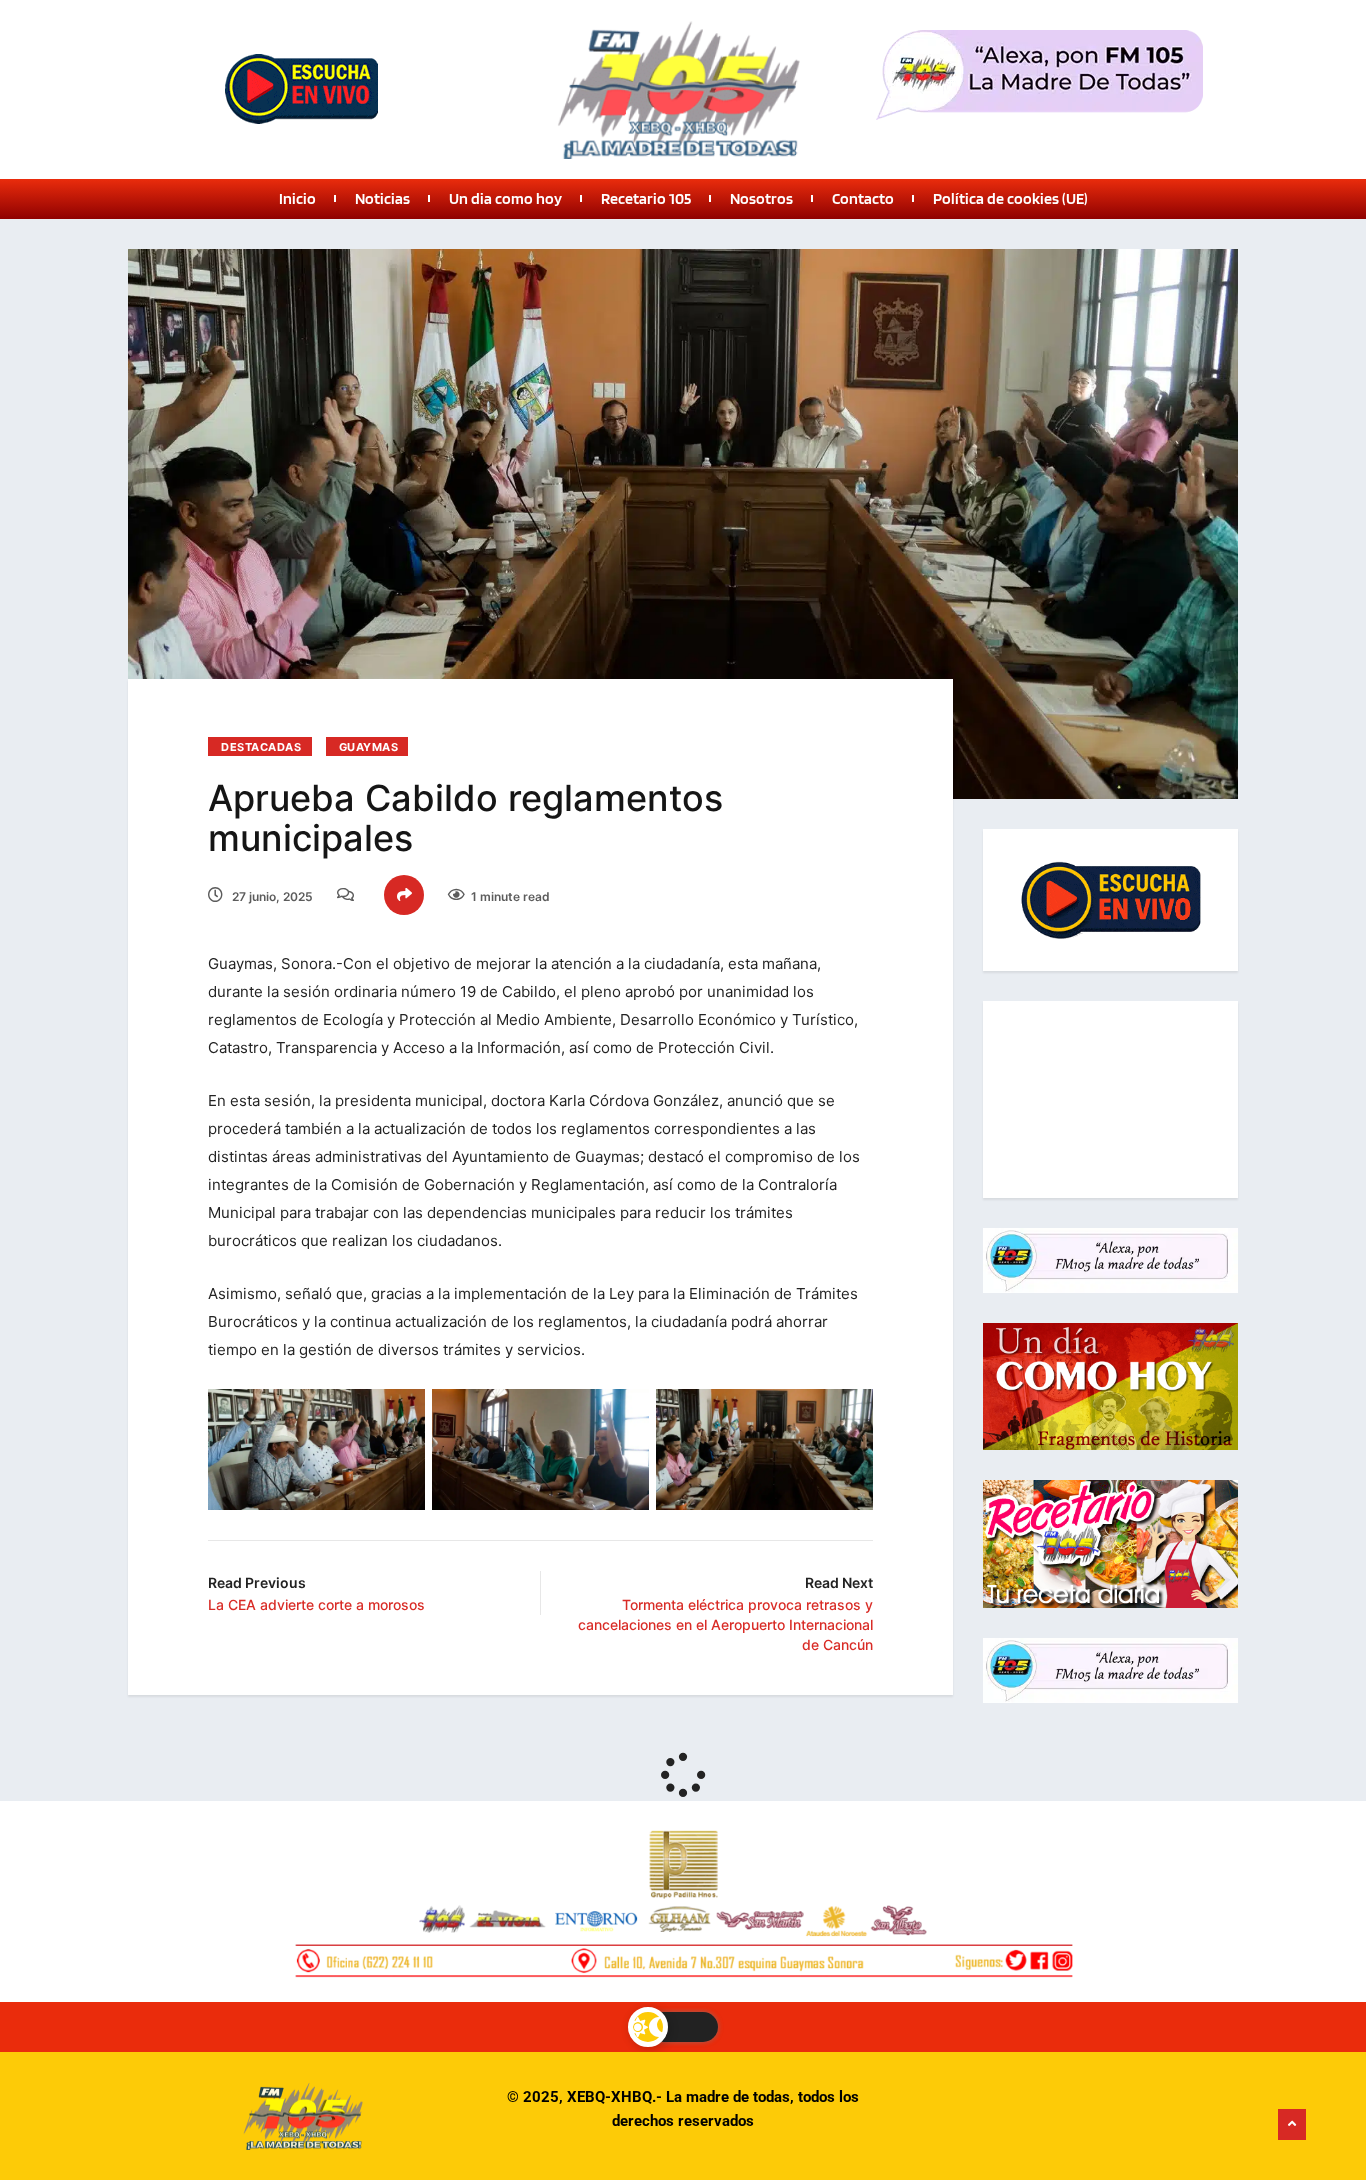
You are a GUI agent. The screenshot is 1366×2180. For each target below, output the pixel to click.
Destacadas (261, 747)
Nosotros (761, 198)
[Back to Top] (1292, 2125)
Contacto (863, 198)
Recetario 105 (646, 198)
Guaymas (369, 747)
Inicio (297, 198)
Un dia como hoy (505, 198)
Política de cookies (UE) (1010, 198)
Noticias (382, 198)
